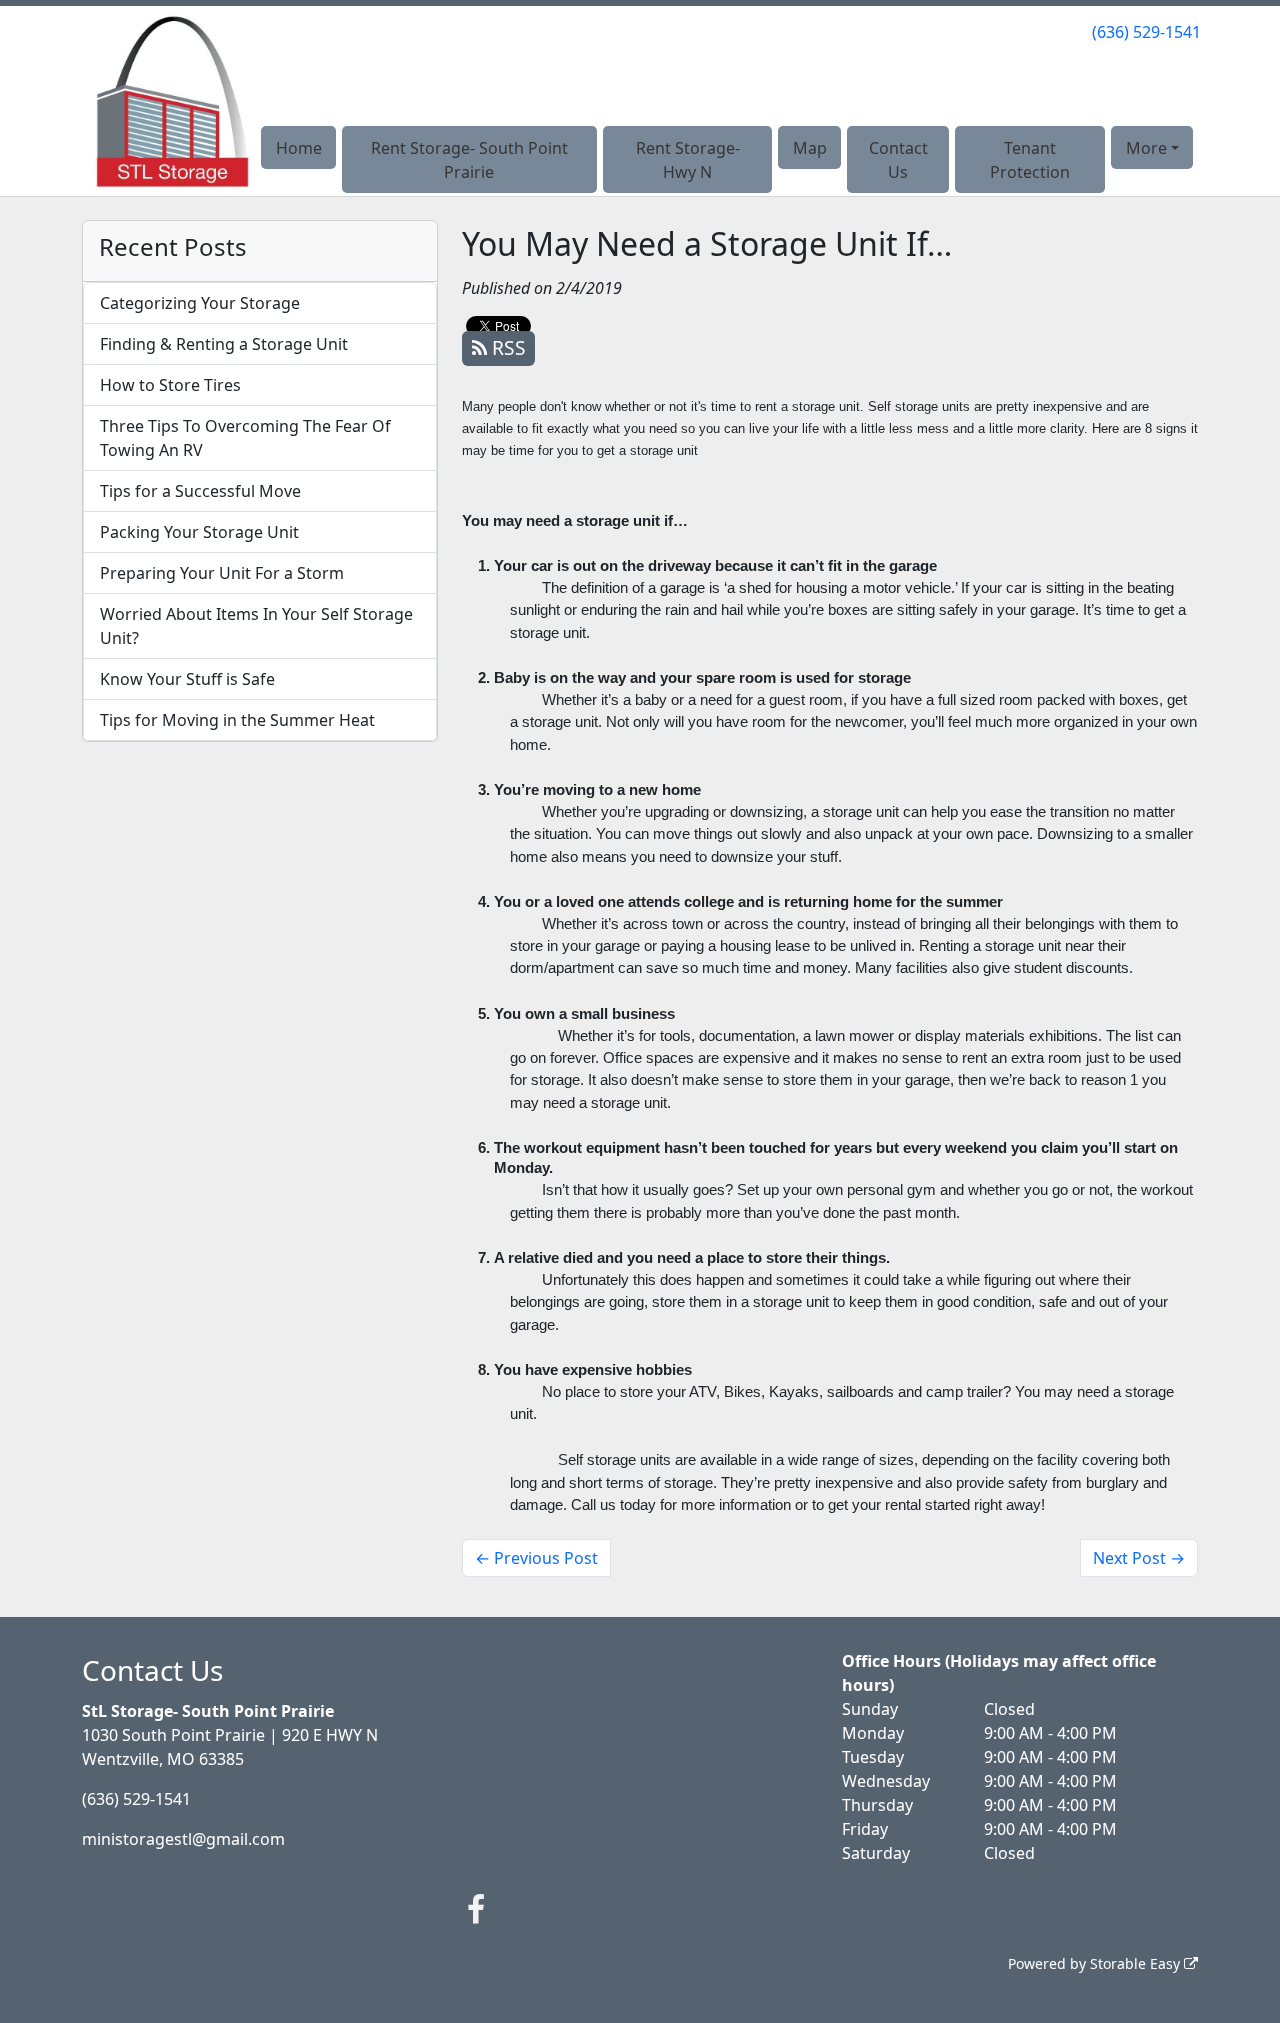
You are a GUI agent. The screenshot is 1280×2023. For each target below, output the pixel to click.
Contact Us (898, 160)
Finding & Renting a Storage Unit (224, 344)
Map (810, 148)
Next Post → (1139, 1558)
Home (299, 148)
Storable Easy (1137, 1963)
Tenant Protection (1030, 160)
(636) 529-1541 (1146, 32)
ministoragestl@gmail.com (183, 1839)
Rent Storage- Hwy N (688, 160)
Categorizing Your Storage (200, 303)
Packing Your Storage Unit (199, 532)
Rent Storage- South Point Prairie (469, 160)
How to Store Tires (170, 385)
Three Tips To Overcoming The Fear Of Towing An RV (245, 438)
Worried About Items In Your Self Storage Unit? (256, 626)
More (1146, 148)
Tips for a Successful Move (200, 491)
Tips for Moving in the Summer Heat (237, 720)
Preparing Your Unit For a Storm (222, 573)
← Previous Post (536, 1558)
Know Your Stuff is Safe (187, 679)
